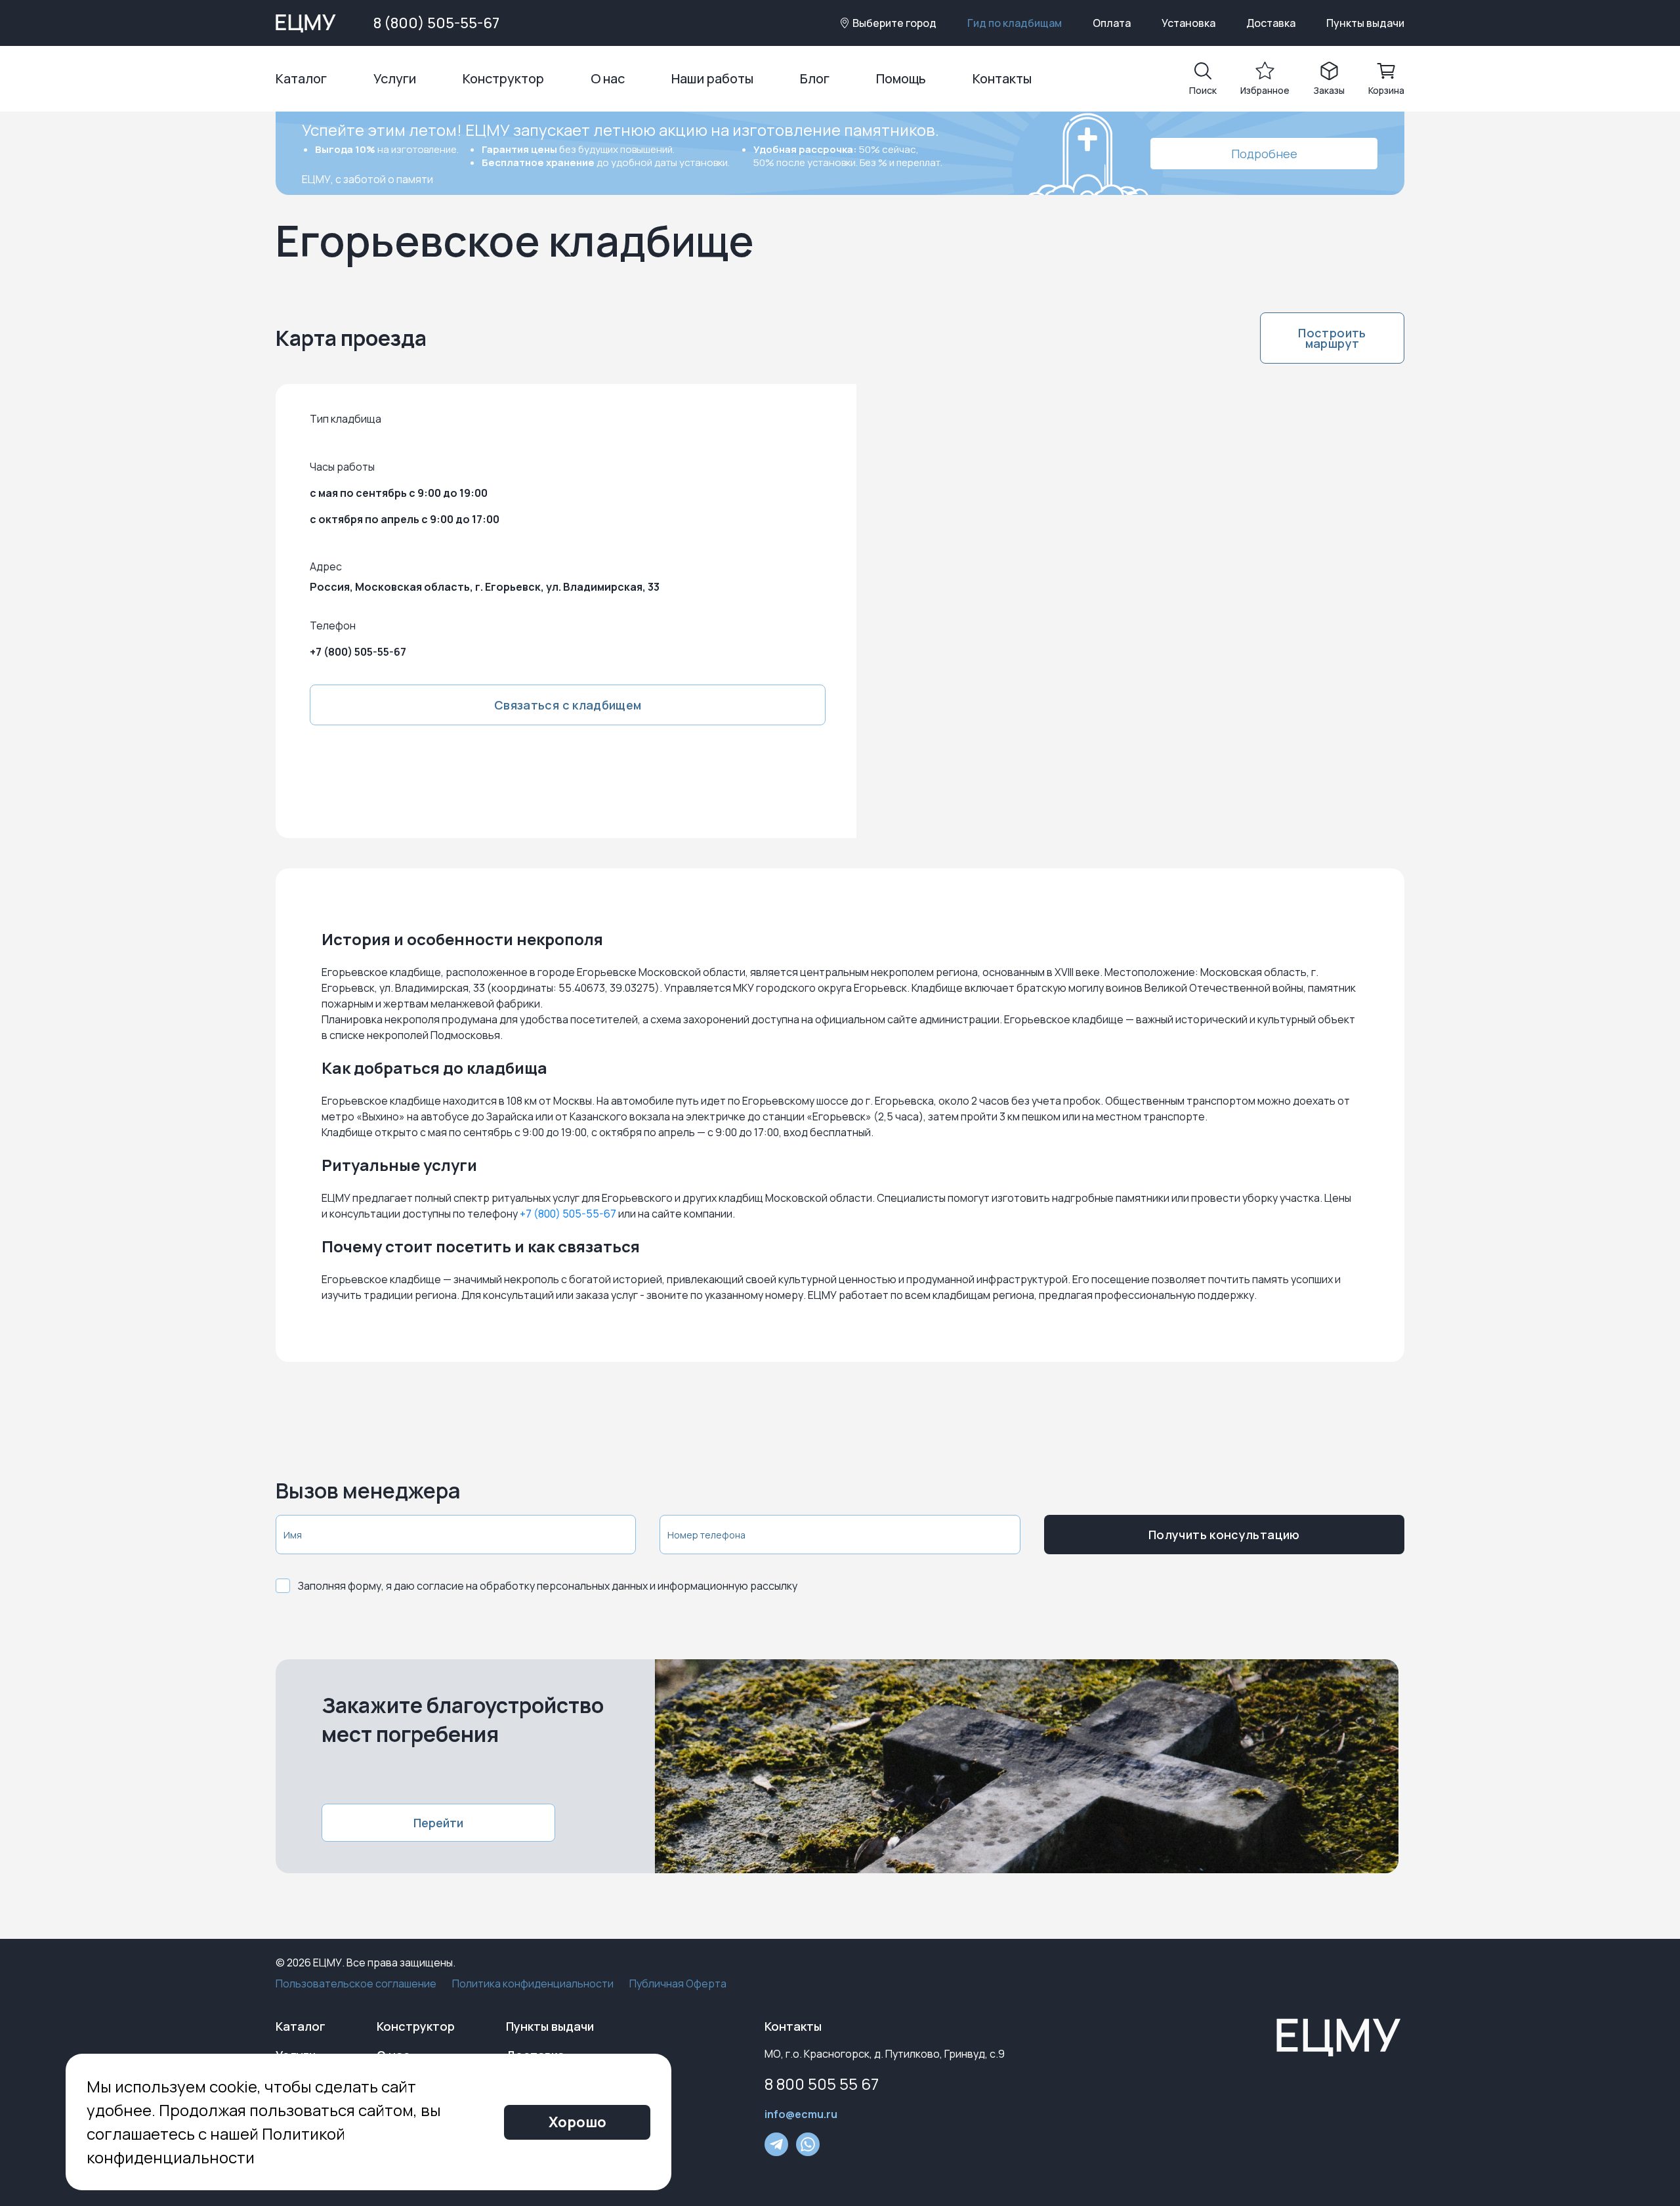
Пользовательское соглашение (356, 1983)
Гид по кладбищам (1015, 23)
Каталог (301, 78)
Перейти (438, 1823)
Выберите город (894, 23)
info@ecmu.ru (801, 2114)
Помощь (901, 78)
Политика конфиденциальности (533, 1983)
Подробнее (1264, 154)
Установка (1188, 23)
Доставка (1271, 23)
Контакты (1002, 78)
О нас (608, 78)
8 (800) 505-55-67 (436, 23)
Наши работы (712, 78)
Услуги (395, 78)
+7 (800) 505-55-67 (358, 652)
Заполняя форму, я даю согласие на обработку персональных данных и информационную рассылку (548, 1586)
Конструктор (503, 78)
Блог (815, 78)
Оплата (1112, 23)
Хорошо (577, 2122)
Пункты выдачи (1365, 23)
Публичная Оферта (678, 1983)
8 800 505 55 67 (822, 2084)
